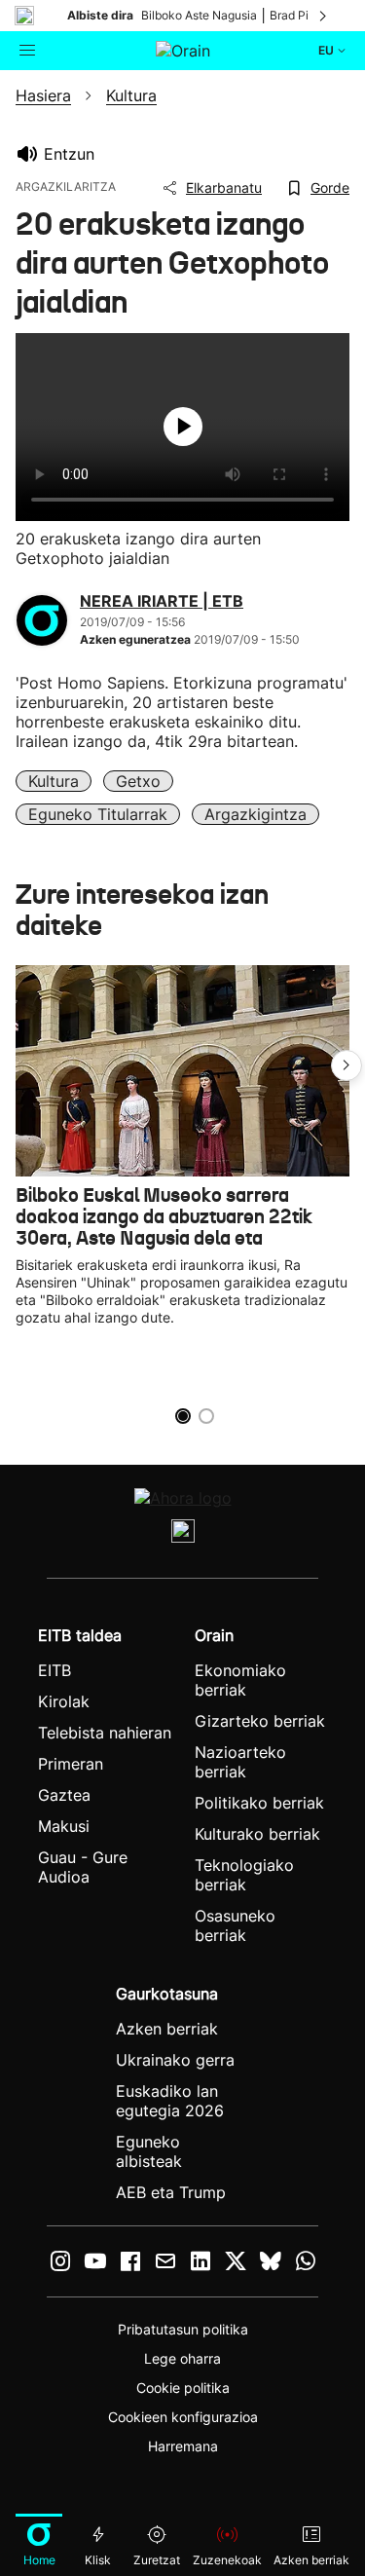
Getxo (138, 781)
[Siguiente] (324, 16)
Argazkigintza (255, 814)
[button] (347, 1065)
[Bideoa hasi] (183, 427)
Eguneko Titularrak (98, 814)
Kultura (54, 781)
